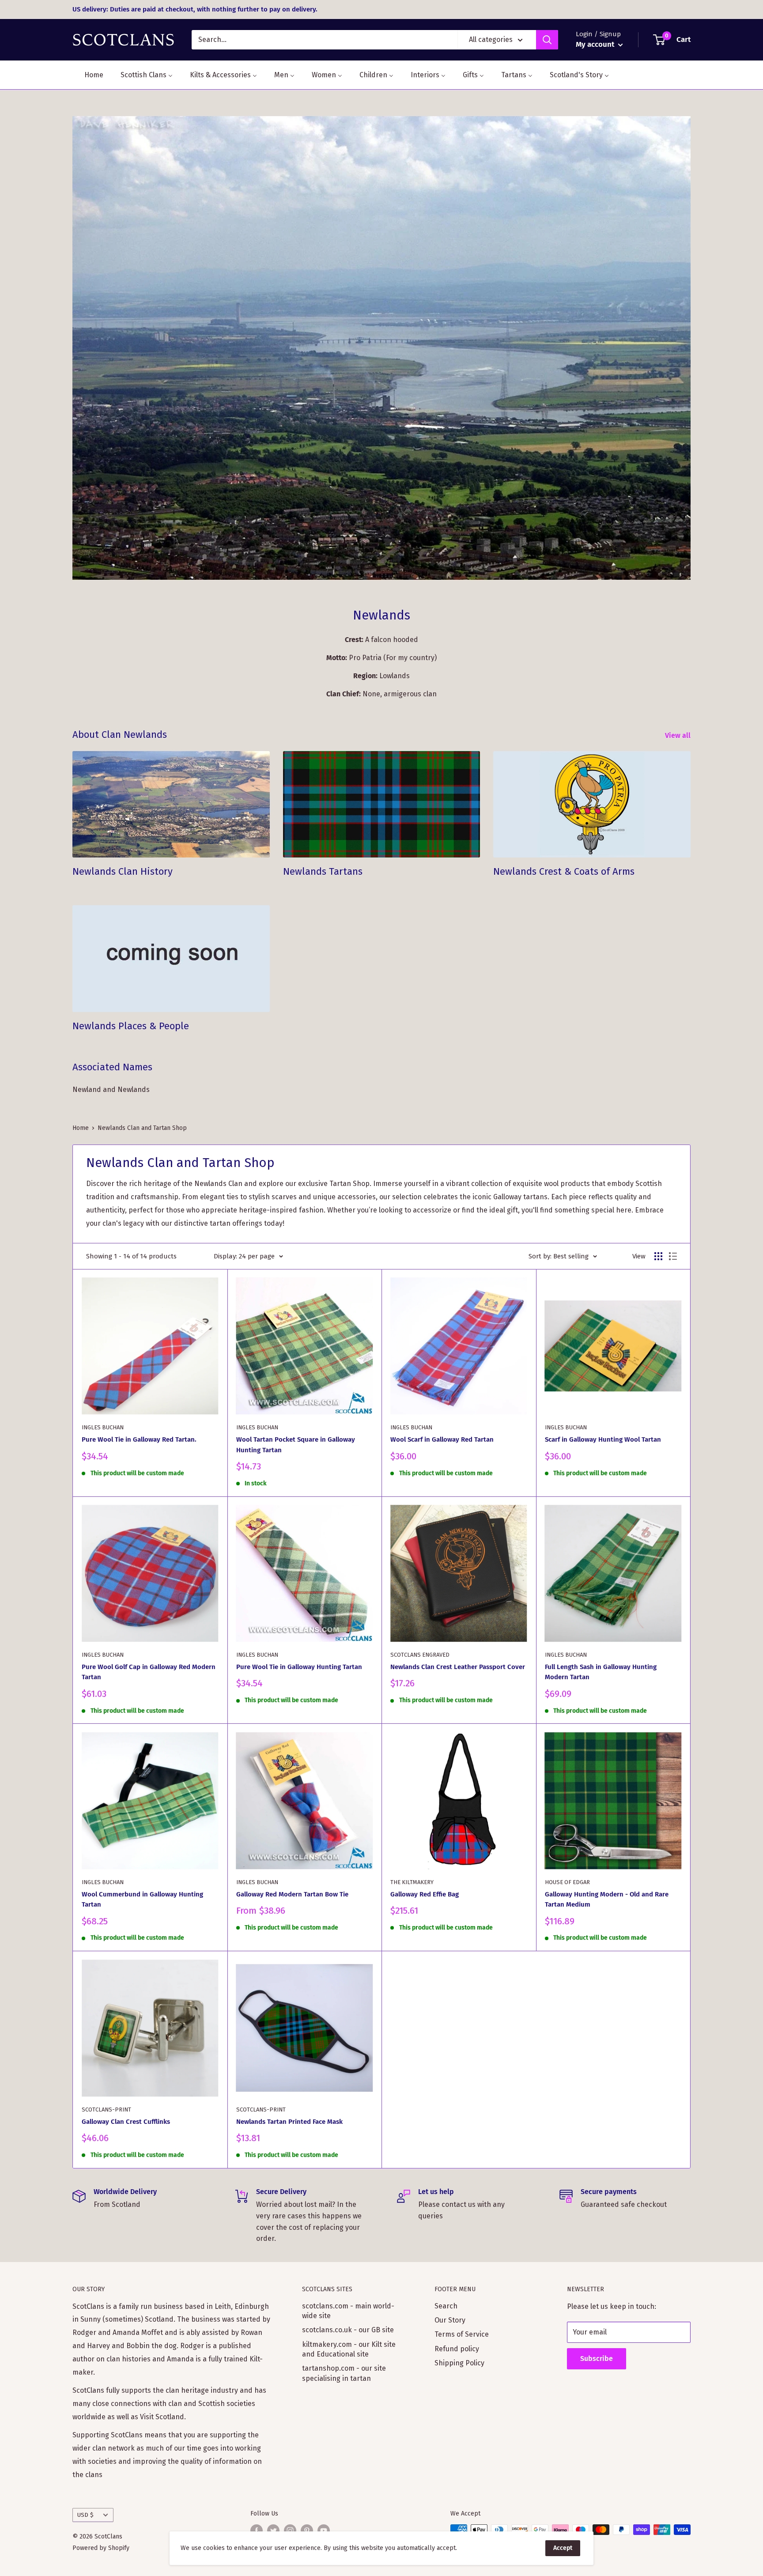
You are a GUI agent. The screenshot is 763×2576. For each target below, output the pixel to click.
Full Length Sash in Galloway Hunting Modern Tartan (601, 1672)
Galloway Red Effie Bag (425, 1894)
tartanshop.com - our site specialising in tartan (344, 2373)
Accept (563, 2548)
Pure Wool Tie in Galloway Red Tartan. (139, 1439)
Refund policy (457, 2349)
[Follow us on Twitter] (273, 2531)
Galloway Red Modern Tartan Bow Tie (292, 1894)
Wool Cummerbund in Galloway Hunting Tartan (142, 1899)
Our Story (450, 2320)
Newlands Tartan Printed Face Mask (289, 2122)
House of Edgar (567, 1882)
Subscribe (597, 2359)
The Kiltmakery (412, 1882)
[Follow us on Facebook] (257, 2531)
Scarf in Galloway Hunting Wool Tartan (603, 1439)
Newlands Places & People (131, 1026)
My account (596, 44)
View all (679, 735)
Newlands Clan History (123, 871)
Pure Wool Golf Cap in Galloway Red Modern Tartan (149, 1672)
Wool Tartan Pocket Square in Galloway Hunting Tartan (296, 1445)
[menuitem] (88, 75)
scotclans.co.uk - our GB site (348, 2330)
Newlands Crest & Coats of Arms (564, 871)
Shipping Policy (459, 2363)
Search (446, 2306)
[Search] (547, 40)
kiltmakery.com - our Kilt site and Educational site (349, 2349)
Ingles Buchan (103, 1427)
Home (81, 1128)
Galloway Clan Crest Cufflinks (126, 2122)
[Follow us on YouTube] (324, 2531)
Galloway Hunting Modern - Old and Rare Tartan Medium (607, 1899)
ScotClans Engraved (420, 1655)
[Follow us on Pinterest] (307, 2531)
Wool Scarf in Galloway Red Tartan (442, 1439)
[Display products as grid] (658, 1256)
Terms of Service (462, 2334)
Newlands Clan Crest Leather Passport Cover (458, 1667)
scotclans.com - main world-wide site (348, 2311)
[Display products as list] (673, 1256)
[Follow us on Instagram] (290, 2531)
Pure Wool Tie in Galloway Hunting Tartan (299, 1667)
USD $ (85, 2515)
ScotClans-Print (106, 2110)
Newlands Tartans (323, 871)
